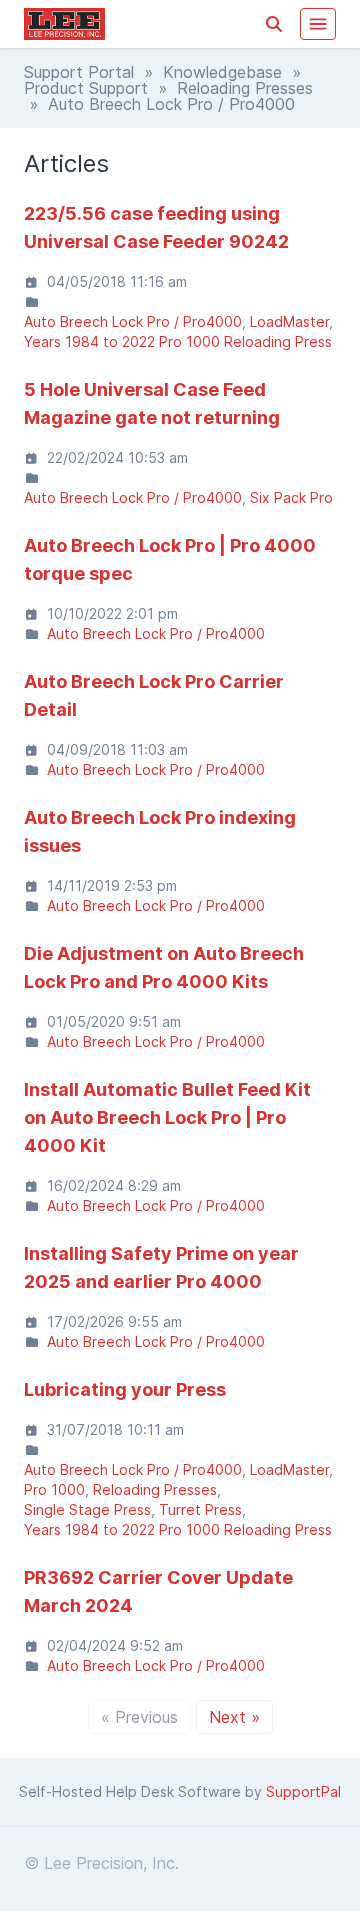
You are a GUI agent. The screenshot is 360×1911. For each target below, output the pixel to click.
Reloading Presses (245, 88)
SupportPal (303, 1791)
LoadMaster (289, 321)
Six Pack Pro (291, 497)
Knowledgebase (222, 72)
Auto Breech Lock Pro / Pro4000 (133, 321)
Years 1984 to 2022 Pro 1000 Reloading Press (178, 341)
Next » (234, 1717)
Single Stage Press (87, 1509)
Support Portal (79, 72)
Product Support (86, 88)
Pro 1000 (54, 1489)
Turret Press (200, 1509)
